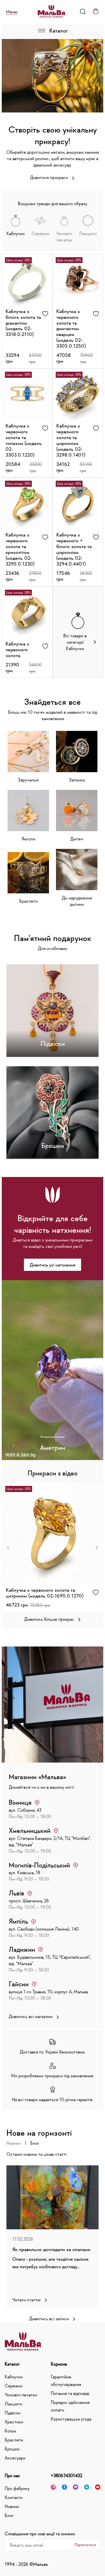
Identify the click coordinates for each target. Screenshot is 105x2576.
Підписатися (85, 2545)
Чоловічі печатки (21, 2395)
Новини (14, 2143)
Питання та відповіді (70, 2393)
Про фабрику (17, 2488)
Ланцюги (13, 2404)
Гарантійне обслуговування (66, 2380)
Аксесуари (15, 2458)
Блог (35, 2143)
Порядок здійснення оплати (70, 2406)
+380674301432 (66, 2475)
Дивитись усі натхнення (52, 1265)
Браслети (14, 2440)
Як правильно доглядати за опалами (51, 2249)
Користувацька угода (71, 2419)
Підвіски (13, 2413)
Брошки (12, 2449)
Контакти (14, 2497)
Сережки (14, 2386)
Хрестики (14, 2422)
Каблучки (14, 2377)
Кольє (10, 2431)
